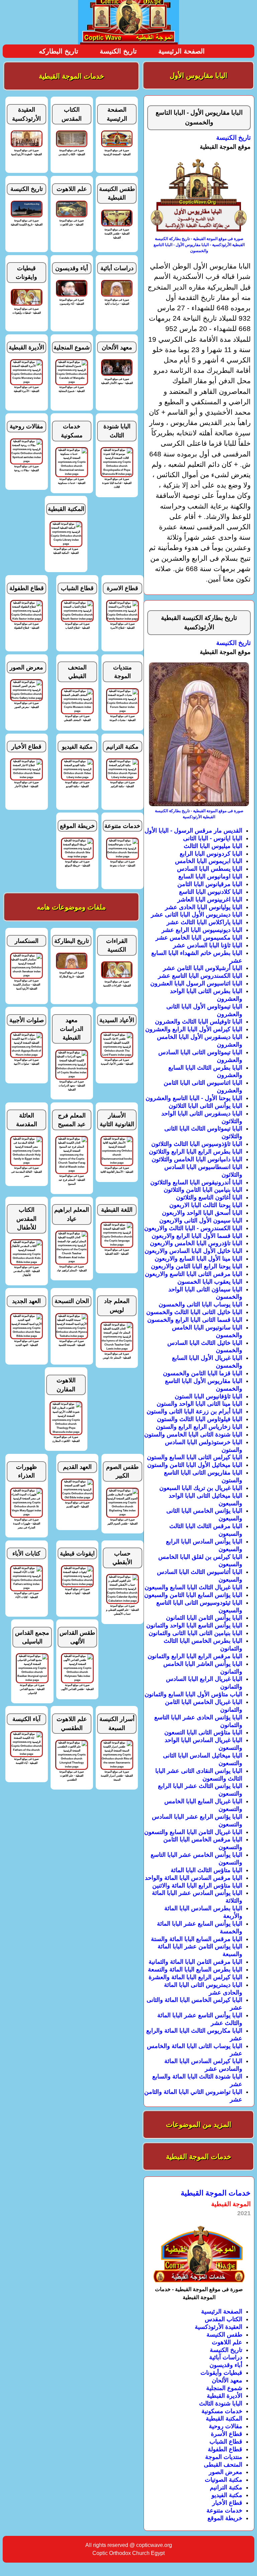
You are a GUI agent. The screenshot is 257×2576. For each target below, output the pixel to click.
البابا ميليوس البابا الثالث (213, 846)
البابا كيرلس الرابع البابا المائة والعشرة (195, 1977)
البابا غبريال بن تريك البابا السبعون (201, 1488)
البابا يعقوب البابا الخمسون (210, 1282)
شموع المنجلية (224, 2388)
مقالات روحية (226, 2426)
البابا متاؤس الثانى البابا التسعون (203, 1732)
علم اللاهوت (227, 2342)
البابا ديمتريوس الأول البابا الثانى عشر (197, 915)
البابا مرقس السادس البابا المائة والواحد (194, 1878)
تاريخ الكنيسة (118, 51)
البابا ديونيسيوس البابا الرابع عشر (202, 930)
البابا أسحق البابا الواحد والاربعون (202, 1213)
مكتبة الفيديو (227, 2495)
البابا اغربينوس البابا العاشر (210, 899)
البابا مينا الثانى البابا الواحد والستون (199, 1404)
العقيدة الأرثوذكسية (219, 2327)
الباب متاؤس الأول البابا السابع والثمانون (193, 1694)
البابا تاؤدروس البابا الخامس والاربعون (196, 1243)
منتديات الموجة (224, 2457)
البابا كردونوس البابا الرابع (211, 854)
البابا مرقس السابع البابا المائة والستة (197, 1939)
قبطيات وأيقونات (221, 2373)
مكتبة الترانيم (226, 2487)
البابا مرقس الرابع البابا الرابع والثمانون (195, 1656)
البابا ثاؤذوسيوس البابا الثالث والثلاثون (197, 1144)
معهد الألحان (227, 2380)
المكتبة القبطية (224, 2419)
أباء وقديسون (226, 2365)
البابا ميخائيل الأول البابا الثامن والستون (195, 1465)
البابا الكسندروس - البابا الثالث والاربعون (193, 1228)
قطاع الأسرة (227, 2434)
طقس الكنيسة (224, 2335)
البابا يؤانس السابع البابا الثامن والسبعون (193, 1595)
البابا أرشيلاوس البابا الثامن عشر (203, 968)
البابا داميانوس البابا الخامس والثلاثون (197, 1159)
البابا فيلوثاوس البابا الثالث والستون (200, 1419)
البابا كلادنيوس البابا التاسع (211, 892)
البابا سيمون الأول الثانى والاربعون (201, 1220)
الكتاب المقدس (224, 2319)
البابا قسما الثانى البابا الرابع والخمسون (195, 1320)
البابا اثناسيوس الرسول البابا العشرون (196, 983)
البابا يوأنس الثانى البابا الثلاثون (205, 1106)
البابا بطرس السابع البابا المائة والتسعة (195, 1969)
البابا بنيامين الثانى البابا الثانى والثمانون (195, 1633)
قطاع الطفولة (225, 2449)
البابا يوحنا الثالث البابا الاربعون (206, 1205)
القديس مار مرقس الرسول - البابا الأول (193, 831)
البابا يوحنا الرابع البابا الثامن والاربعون (197, 1266)
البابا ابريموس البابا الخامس (209, 861)
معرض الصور (226, 2472)
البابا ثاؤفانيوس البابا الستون (208, 1396)
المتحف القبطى (223, 2465)
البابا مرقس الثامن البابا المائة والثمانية (195, 1962)
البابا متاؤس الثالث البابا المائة (206, 1870)
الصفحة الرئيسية (182, 51)
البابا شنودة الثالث (221, 2403)
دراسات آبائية (226, 2357)
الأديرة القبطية (225, 2396)
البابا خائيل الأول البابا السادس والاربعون (193, 1251)
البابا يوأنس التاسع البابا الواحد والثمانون (194, 1625)
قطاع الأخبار (227, 2503)
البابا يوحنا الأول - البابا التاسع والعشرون (194, 1098)
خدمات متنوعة (224, 2510)
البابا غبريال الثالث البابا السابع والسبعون (193, 1587)
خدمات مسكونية (222, 2411)
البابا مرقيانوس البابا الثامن (210, 884)
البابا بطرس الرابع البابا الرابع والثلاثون (196, 1152)
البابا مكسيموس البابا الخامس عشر (199, 938)
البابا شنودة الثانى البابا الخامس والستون (193, 1434)
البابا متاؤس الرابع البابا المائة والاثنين (197, 1886)
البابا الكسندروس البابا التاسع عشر (200, 976)
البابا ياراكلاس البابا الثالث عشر (204, 922)
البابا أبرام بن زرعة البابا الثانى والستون (194, 1411)
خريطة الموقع (225, 2518)
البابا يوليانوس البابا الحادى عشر (204, 907)
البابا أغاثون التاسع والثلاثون (209, 1197)
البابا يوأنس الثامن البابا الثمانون (204, 1618)
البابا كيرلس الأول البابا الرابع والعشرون (194, 1029)
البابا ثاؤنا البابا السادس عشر (208, 945)
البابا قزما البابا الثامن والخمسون (203, 1373)
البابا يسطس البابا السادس (210, 869)
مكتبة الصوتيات (224, 2480)
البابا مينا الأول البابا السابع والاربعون (198, 1259)
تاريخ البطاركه (59, 51)
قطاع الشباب (226, 2442)
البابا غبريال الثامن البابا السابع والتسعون (193, 1832)
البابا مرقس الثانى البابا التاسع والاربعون (194, 1274)
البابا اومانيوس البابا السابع (210, 876)
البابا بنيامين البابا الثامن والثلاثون (203, 1190)
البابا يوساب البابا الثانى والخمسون (200, 1304)
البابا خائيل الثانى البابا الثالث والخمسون (194, 1312)
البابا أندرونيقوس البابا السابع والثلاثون (196, 1182)
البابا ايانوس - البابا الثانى (213, 838)
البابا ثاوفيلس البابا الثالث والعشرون (199, 1022)
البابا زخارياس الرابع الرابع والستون (199, 1427)
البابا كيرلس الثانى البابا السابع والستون (195, 1457)
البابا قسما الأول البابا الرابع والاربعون (197, 1236)
